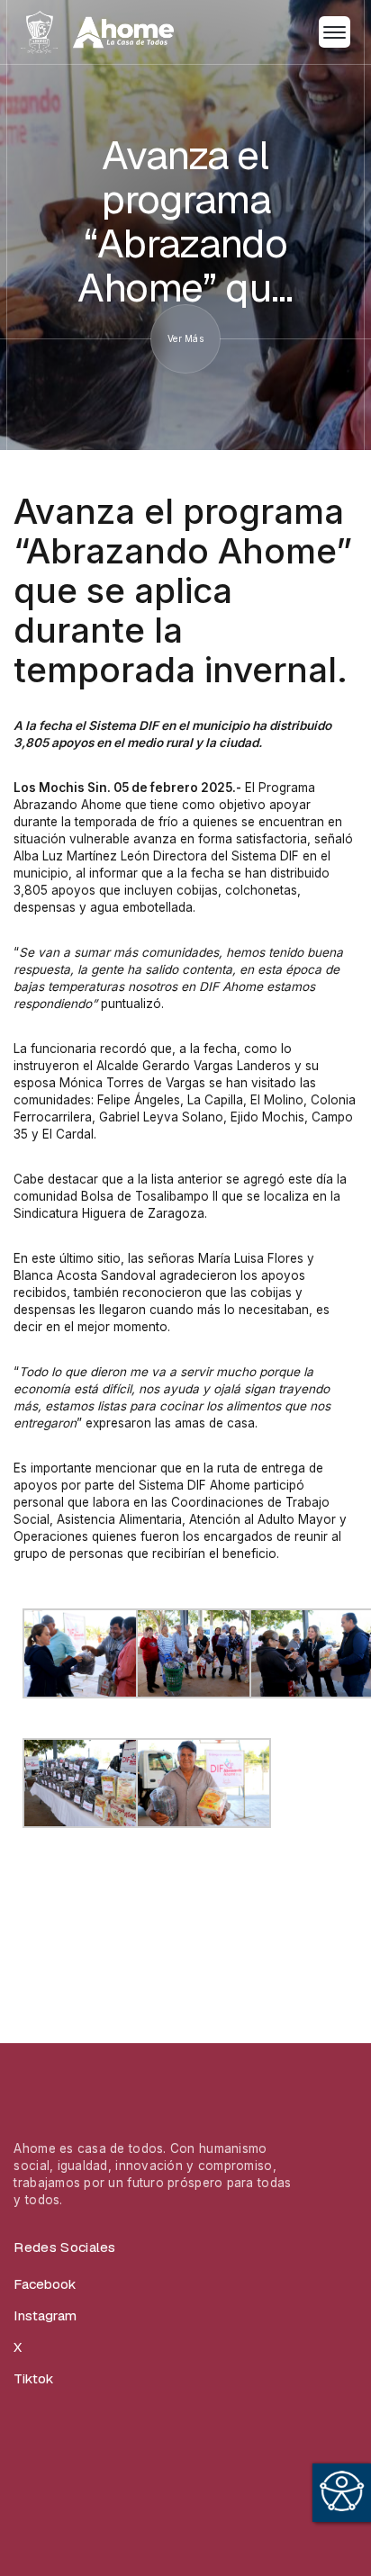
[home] (97, 32)
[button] (335, 32)
